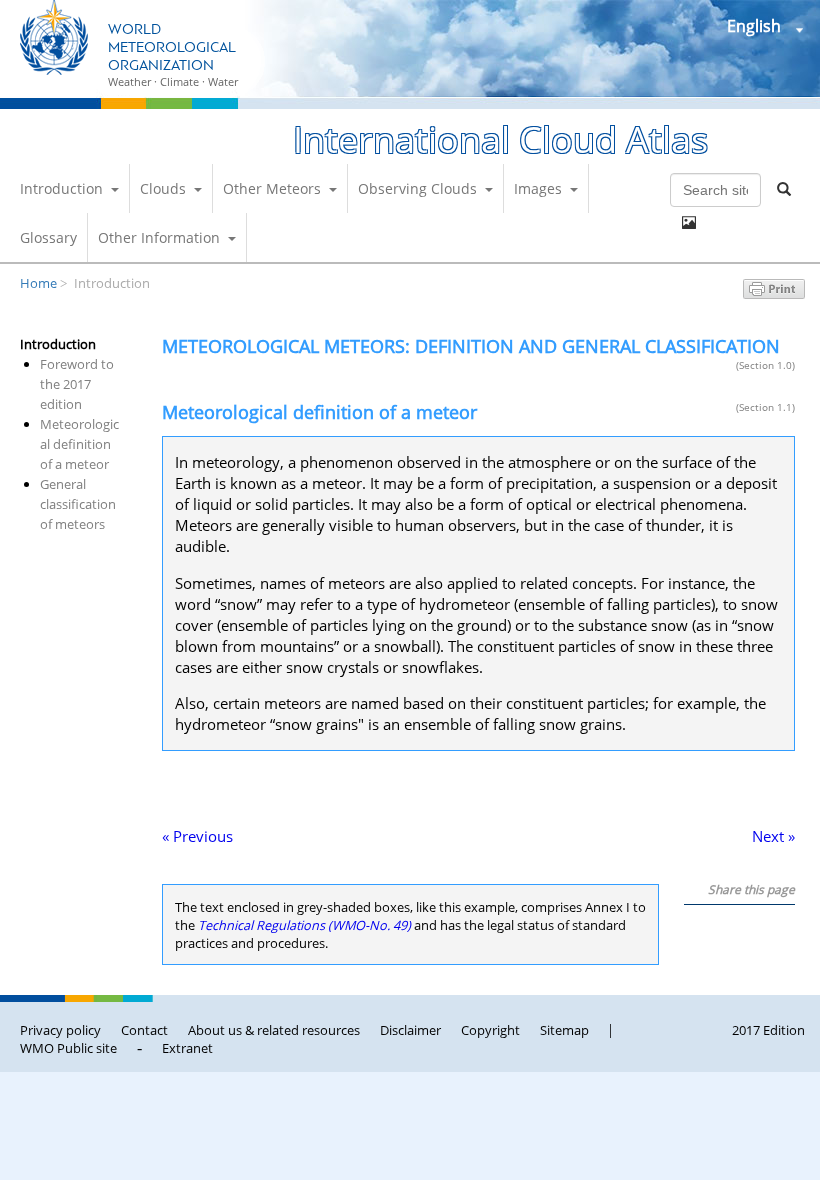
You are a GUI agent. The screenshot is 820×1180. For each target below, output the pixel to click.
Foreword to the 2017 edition (77, 384)
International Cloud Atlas (500, 139)
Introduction (61, 188)
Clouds (163, 188)
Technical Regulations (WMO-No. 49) (304, 925)
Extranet (187, 1048)
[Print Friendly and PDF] (774, 293)
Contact (144, 1030)
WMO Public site (68, 1048)
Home (38, 283)
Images (538, 188)
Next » (773, 836)
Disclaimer (410, 1030)
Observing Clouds (417, 188)
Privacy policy (60, 1030)
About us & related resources (274, 1030)
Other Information (159, 237)
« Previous (197, 836)
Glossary (48, 237)
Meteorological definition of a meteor (79, 444)
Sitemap (564, 1030)
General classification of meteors (78, 504)
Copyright (490, 1030)
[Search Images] (689, 223)
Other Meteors (272, 188)
